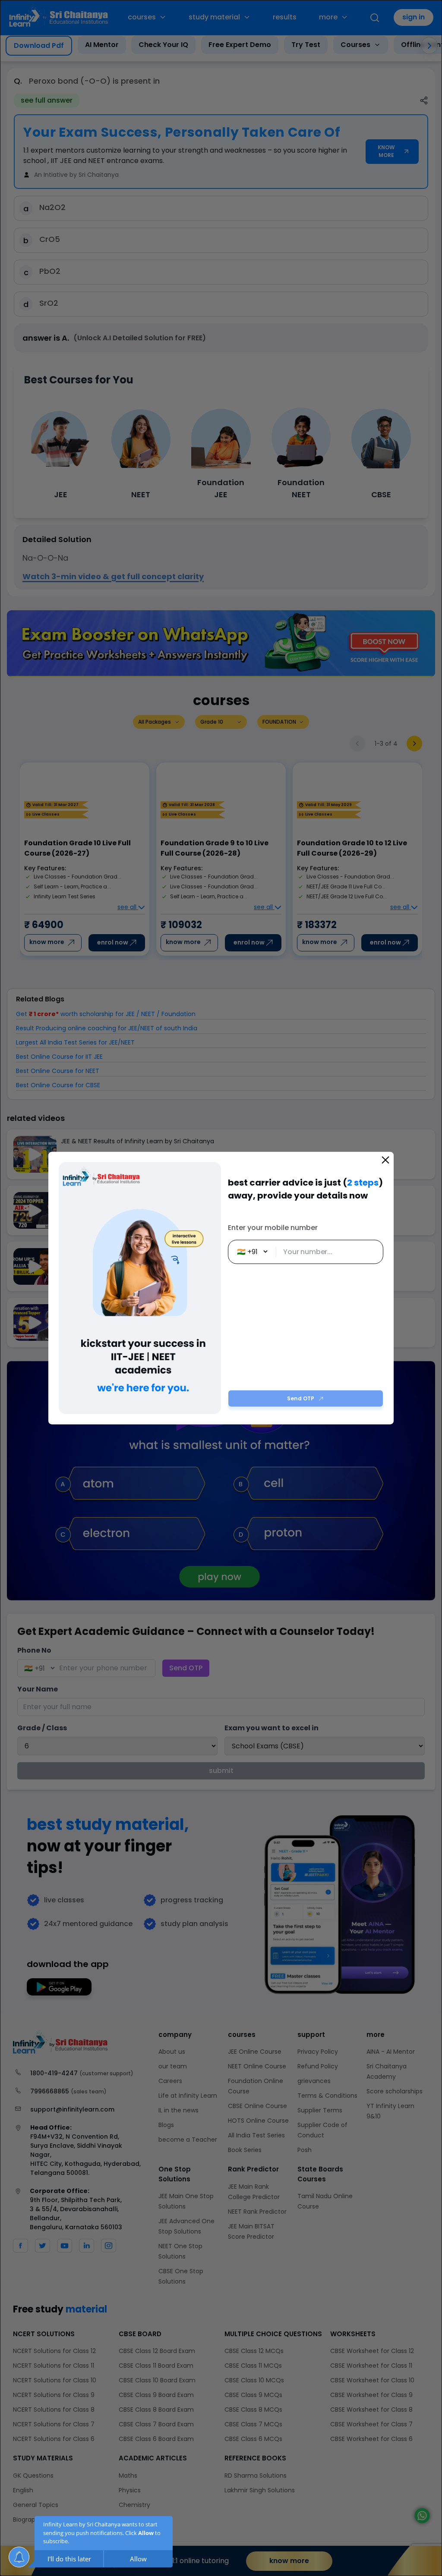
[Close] (385, 1160)
